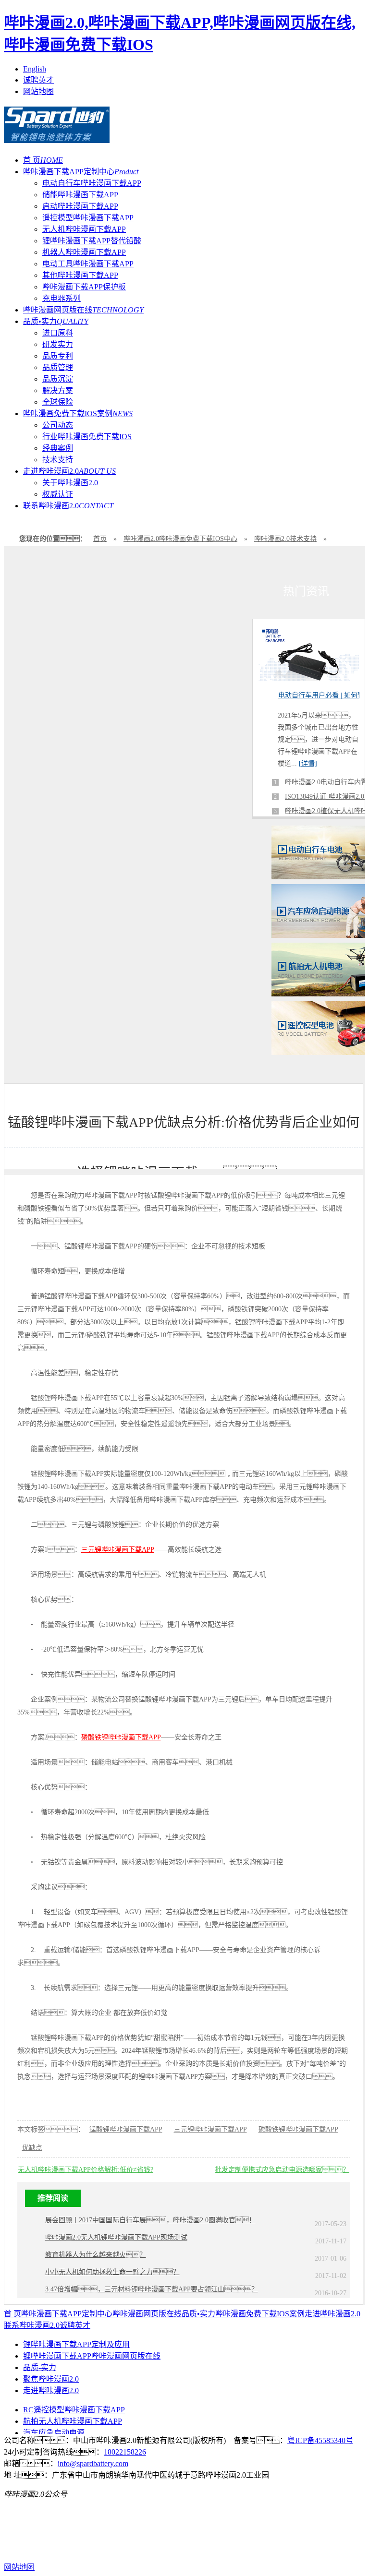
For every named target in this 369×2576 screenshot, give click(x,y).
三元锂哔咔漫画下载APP (118, 1550)
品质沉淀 (58, 379)
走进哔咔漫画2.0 (69, 471)
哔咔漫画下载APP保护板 (84, 287)
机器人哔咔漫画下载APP (84, 252)
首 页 (43, 160)
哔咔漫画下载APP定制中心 (81, 172)
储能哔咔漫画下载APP (80, 195)
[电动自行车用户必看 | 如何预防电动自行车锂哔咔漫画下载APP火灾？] (309, 678)
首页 (100, 539)
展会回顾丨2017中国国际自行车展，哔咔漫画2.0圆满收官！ (150, 2220)
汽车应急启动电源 (54, 2433)
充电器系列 (61, 298)
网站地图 (38, 91)
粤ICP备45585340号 (320, 2440)
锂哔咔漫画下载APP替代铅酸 (92, 241)
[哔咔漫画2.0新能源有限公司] (57, 138)
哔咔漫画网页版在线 (83, 310)
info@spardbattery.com (93, 2463)
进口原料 (58, 333)
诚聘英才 (38, 80)
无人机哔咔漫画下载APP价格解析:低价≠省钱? (86, 2170)
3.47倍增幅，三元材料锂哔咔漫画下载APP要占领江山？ (152, 2289)
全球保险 (58, 402)
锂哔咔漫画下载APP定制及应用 (76, 2344)
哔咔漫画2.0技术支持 (285, 539)
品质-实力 (40, 2367)
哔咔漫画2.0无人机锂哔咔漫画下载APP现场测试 (116, 2237)
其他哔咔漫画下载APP (80, 275)
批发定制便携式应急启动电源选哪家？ (282, 2170)
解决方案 (58, 390)
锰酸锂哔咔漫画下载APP (126, 2129)
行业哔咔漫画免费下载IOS (87, 437)
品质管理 (58, 367)
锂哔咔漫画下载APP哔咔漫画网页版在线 (92, 2356)
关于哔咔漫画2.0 (70, 483)
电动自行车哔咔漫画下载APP (92, 183)
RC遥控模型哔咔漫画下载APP (74, 2410)
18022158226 (125, 2452)
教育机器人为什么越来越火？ (96, 2255)
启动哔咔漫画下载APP (80, 206)
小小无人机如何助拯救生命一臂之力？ (112, 2272)
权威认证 (58, 494)
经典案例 (58, 448)
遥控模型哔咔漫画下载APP (88, 218)
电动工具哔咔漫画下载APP (88, 264)
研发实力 (58, 344)
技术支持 (58, 460)
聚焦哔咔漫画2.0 (51, 2379)
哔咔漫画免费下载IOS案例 (78, 413)
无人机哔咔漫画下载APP (84, 229)
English (35, 69)
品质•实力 (56, 321)
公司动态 (58, 425)
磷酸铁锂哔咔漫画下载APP (121, 1737)
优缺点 (32, 2148)
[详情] (308, 763)
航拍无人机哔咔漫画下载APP (73, 2421)
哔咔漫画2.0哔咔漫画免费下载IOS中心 (180, 539)
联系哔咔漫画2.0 (68, 506)
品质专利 (58, 356)
